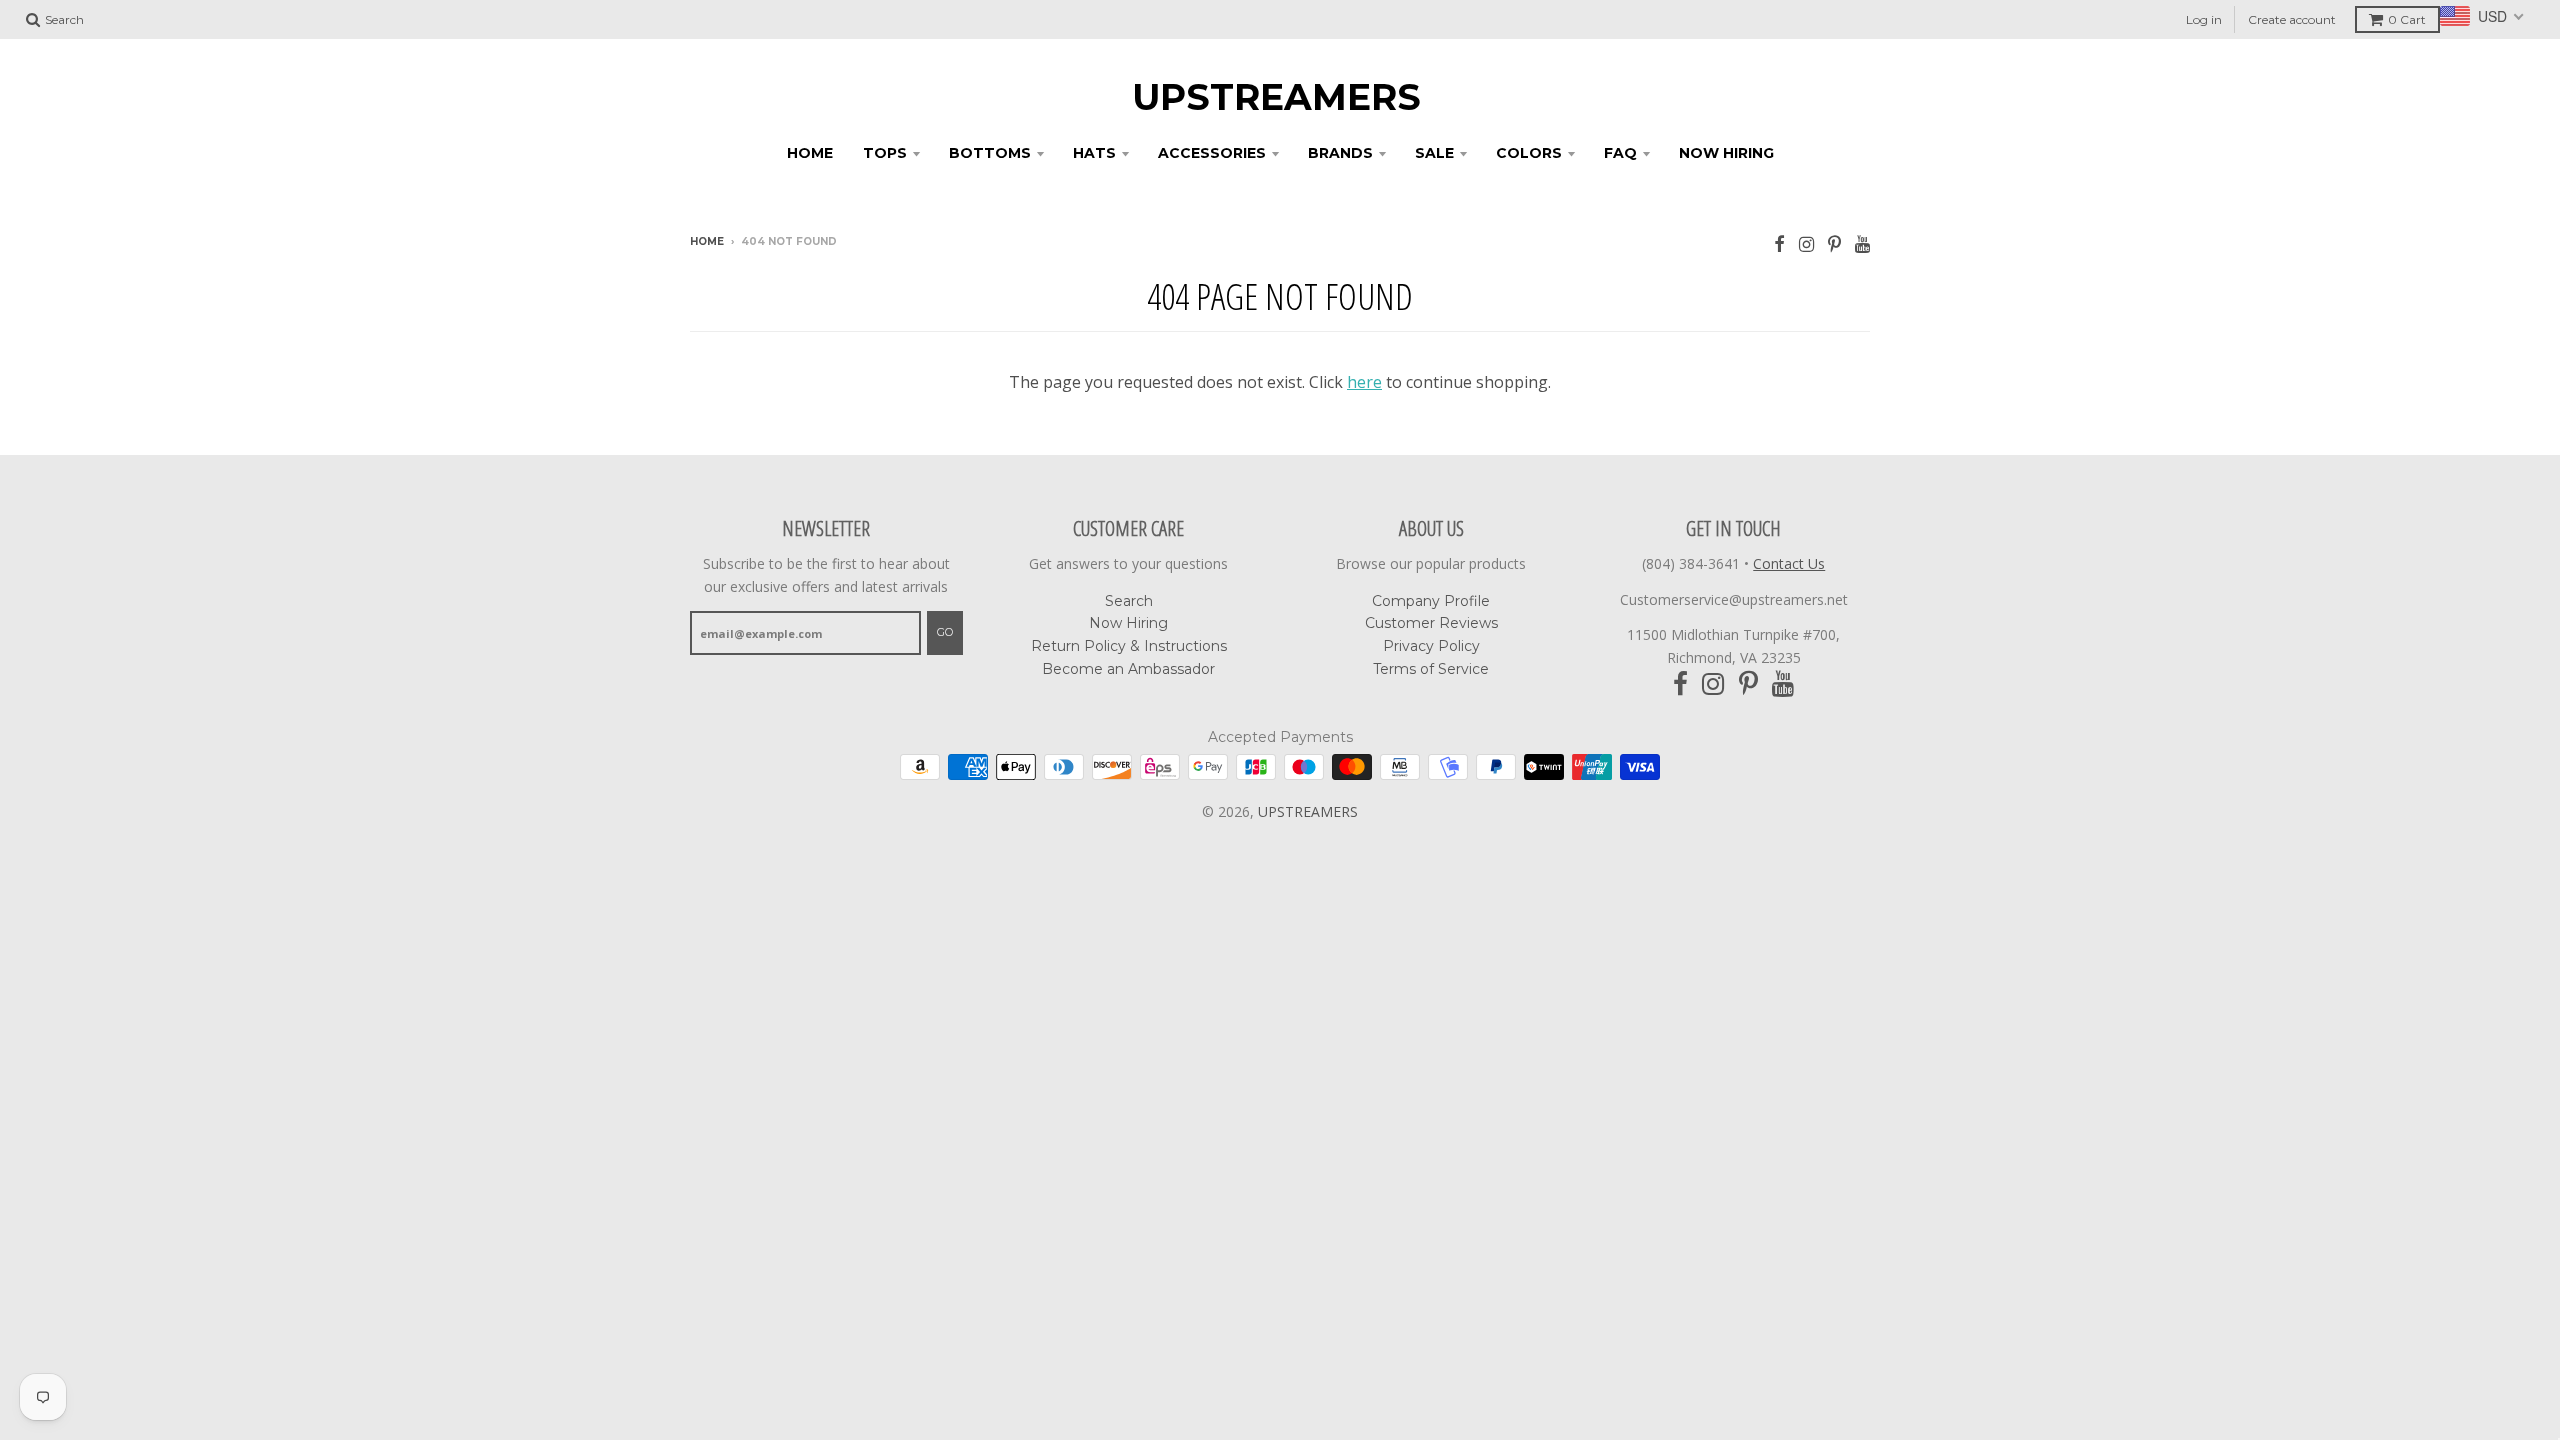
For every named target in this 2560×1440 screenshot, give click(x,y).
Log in (2204, 19)
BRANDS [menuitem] (1340, 153)
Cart (2407, 19)
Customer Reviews (1431, 623)
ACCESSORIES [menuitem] (1212, 153)
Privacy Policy (1431, 646)
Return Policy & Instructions (1129, 646)
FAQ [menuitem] (1620, 153)
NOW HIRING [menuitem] (1726, 153)
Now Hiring (1128, 623)
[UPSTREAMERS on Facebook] (1779, 243)
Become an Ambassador (1128, 669)
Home (707, 241)
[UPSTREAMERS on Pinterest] (1834, 243)
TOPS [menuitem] (885, 153)
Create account (2292, 19)
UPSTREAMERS (1276, 97)
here (1364, 382)
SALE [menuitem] (1434, 153)
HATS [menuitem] (1094, 153)
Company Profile (1431, 601)
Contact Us (1789, 563)
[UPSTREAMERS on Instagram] (1806, 243)
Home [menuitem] (810, 153)
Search (1129, 601)
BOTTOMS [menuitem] (990, 153)
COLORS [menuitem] (1529, 153)
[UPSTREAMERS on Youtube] (1862, 243)
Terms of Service (1431, 669)
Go (945, 632)
